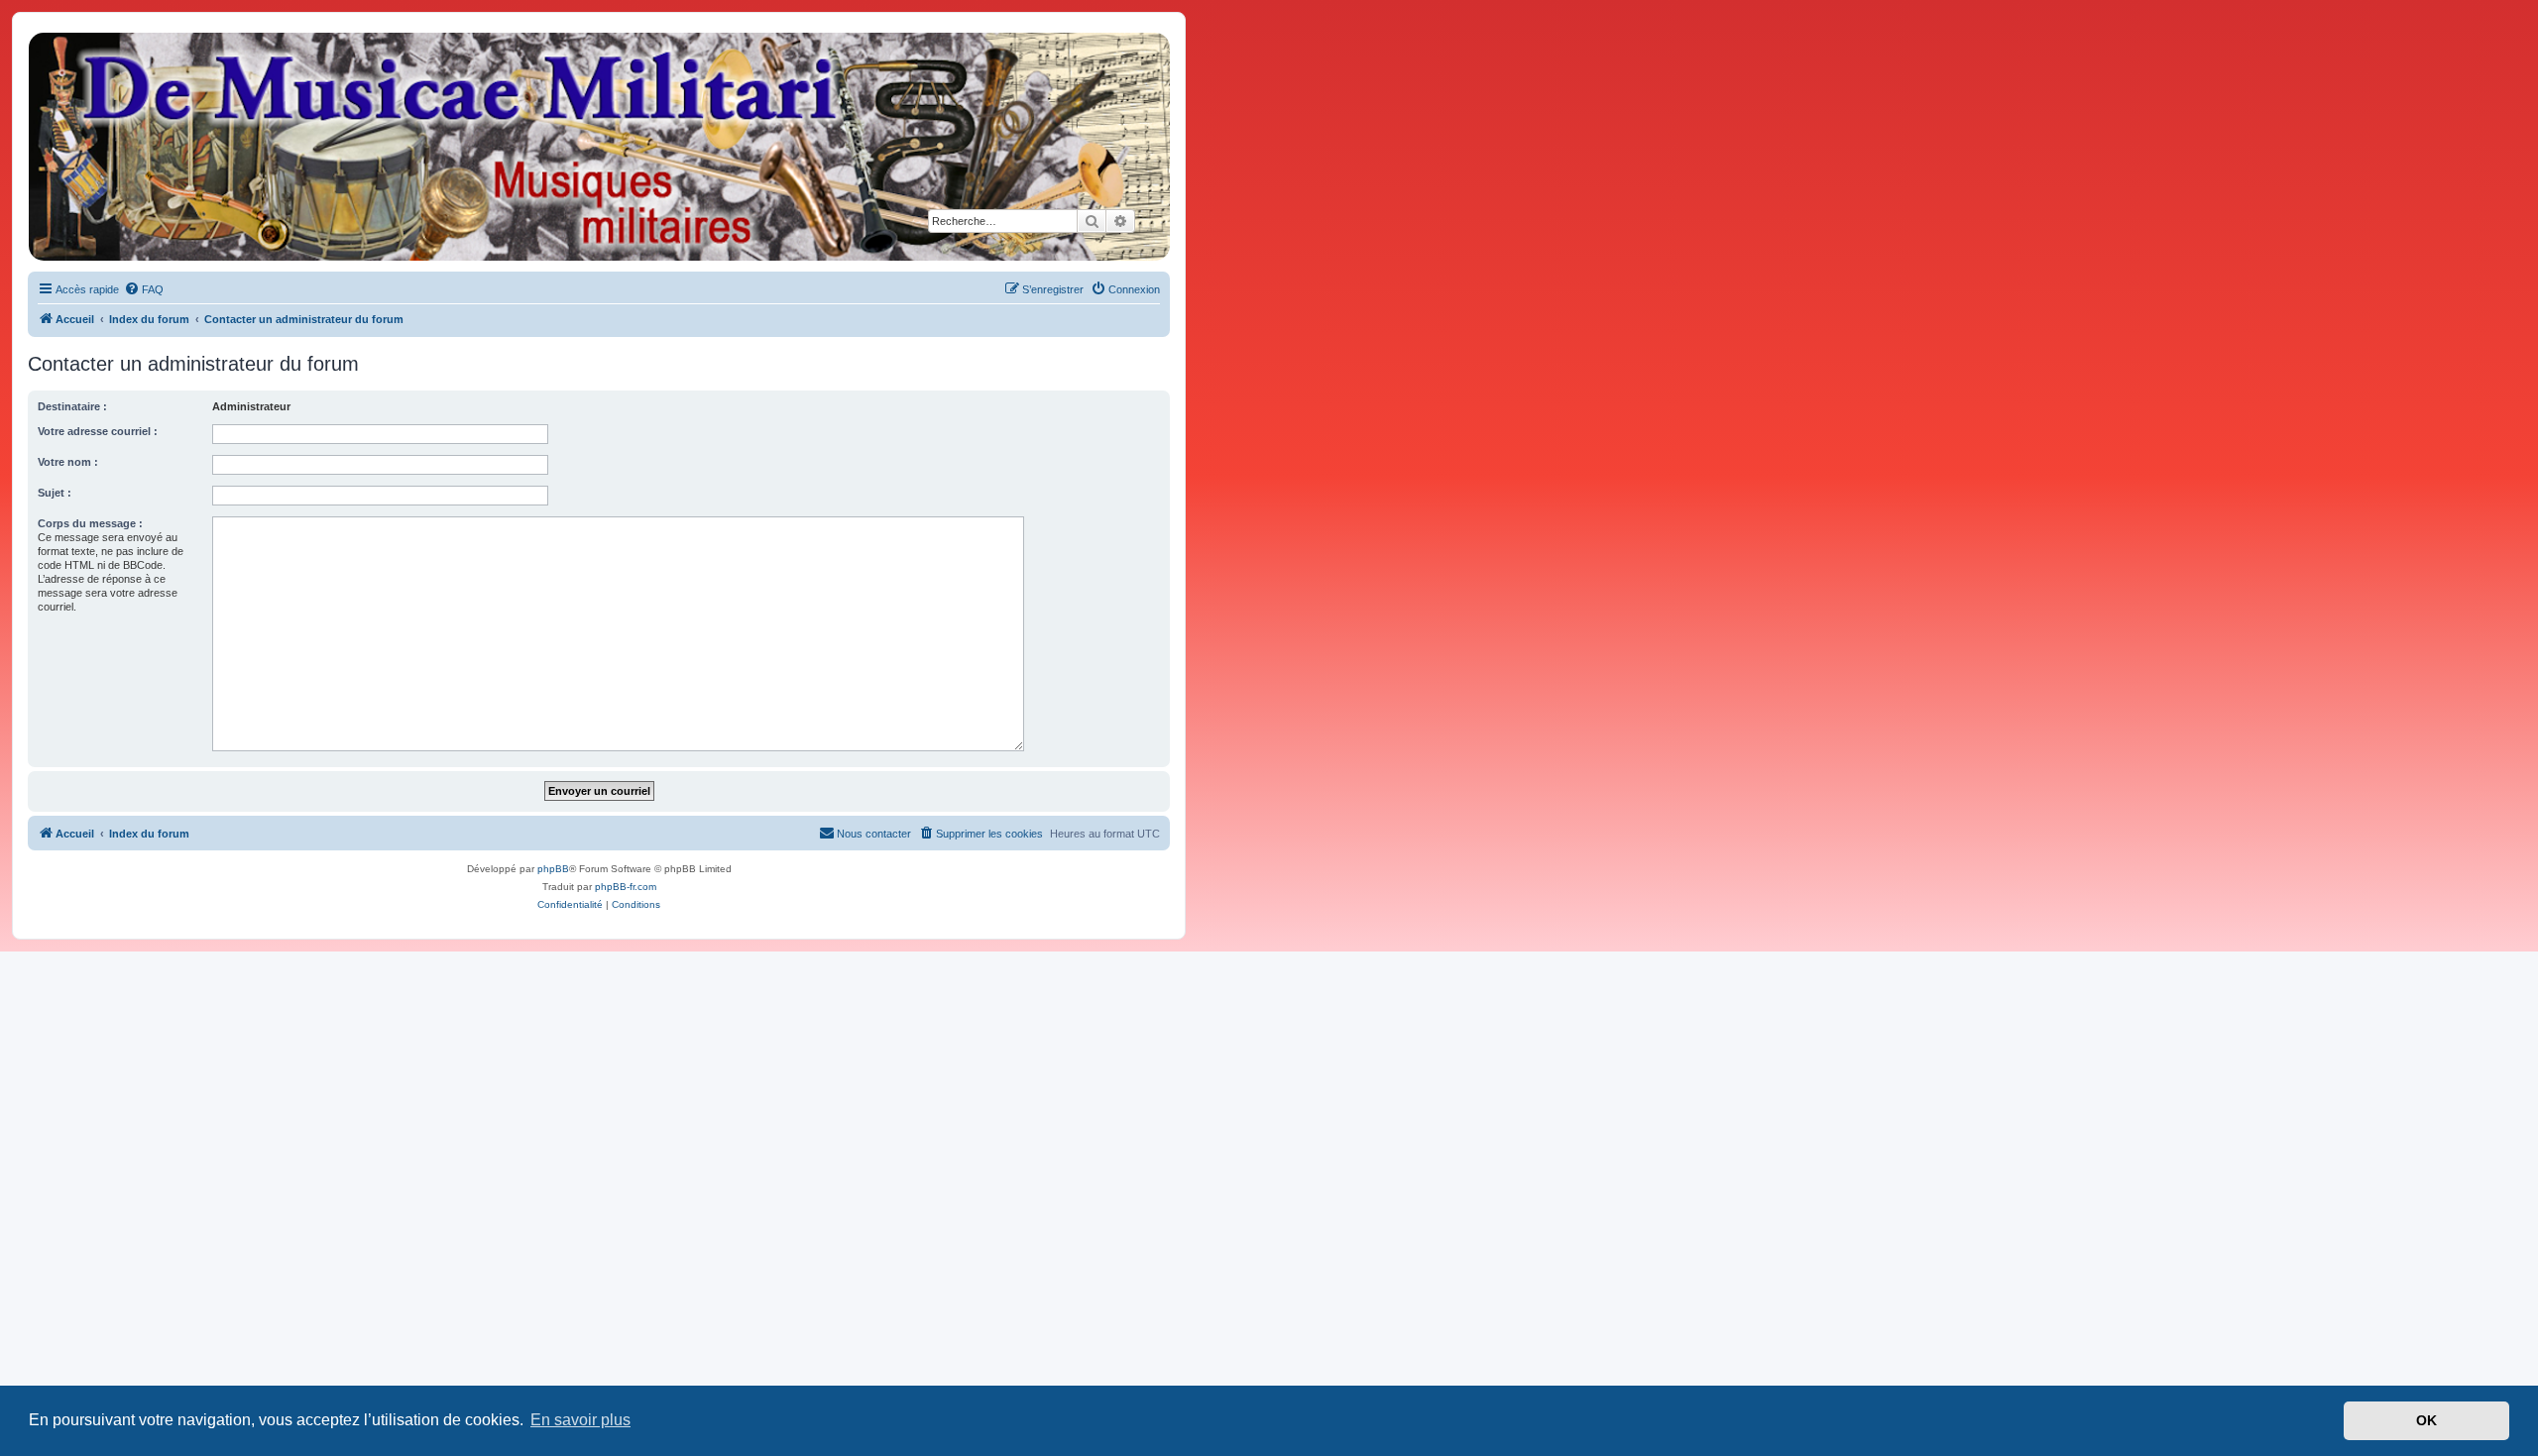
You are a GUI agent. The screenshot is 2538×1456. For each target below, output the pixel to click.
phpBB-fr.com (626, 887)
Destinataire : (72, 406)
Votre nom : (68, 462)
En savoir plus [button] (580, 1420)
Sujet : (55, 493)
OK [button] (2426, 1420)
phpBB (553, 869)
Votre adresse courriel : (98, 431)
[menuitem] (144, 289)
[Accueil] (598, 147)
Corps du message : (90, 523)
